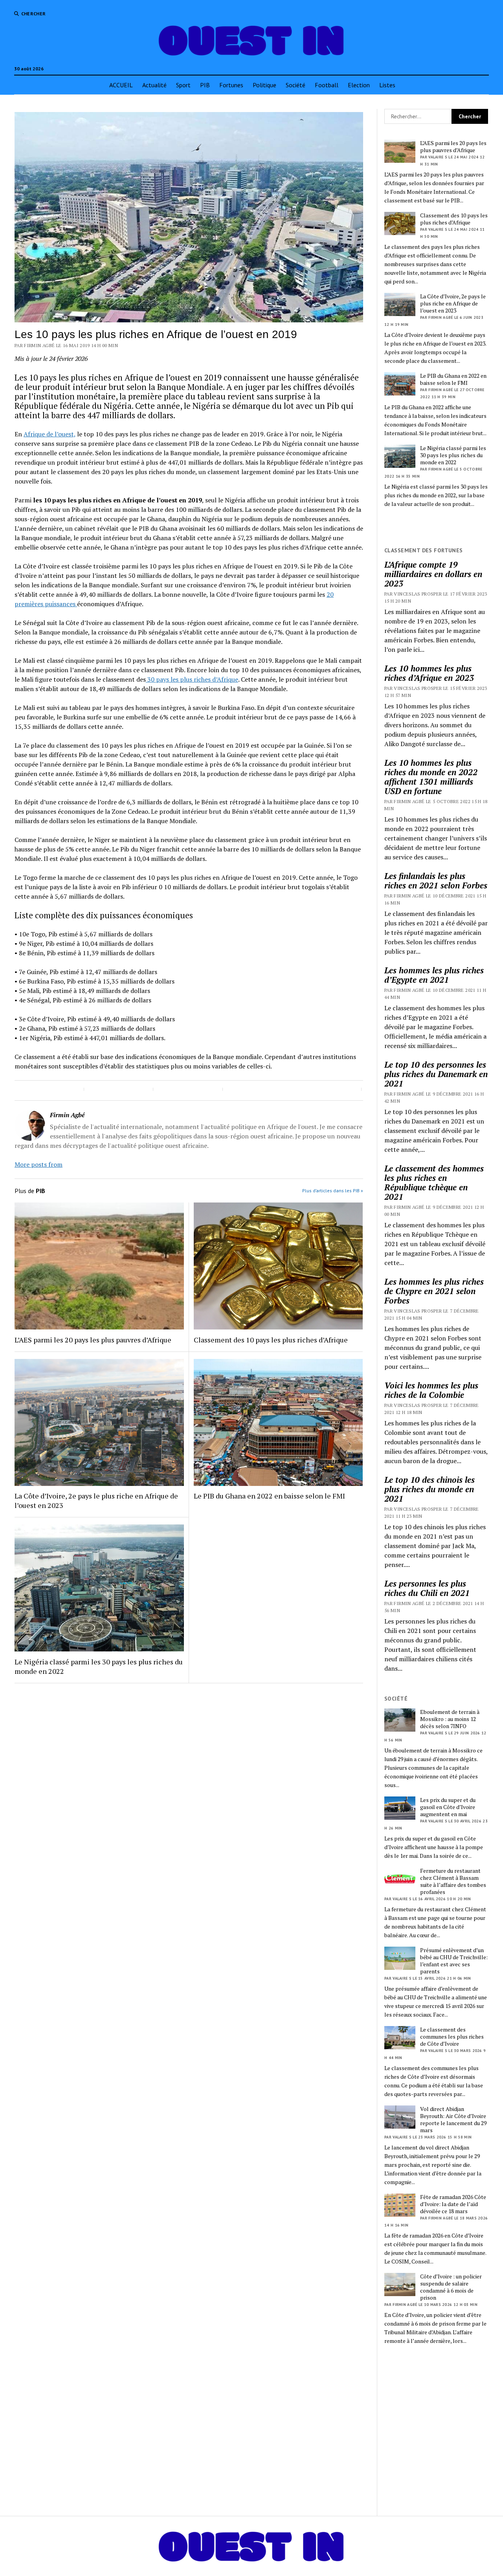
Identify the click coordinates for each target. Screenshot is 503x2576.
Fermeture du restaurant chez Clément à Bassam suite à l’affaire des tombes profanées (453, 1881)
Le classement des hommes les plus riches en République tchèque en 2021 (434, 1182)
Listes (387, 85)
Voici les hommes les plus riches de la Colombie (431, 1390)
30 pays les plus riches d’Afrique (192, 679)
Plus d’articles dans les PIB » (333, 1191)
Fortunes (231, 85)
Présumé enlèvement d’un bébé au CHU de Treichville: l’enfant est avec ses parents (454, 1961)
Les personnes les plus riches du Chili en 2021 (427, 1588)
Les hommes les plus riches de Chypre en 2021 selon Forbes (434, 1291)
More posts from (39, 1164)
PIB (205, 85)
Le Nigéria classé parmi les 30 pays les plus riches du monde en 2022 (99, 1666)
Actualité (154, 85)
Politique (264, 85)
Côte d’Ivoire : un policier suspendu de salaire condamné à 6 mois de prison (451, 2287)
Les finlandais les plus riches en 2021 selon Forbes (436, 881)
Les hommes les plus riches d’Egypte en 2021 (434, 975)
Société (296, 85)
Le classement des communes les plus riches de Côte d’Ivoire (452, 2037)
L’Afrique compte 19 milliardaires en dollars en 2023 (433, 574)
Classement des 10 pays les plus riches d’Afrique (271, 1340)
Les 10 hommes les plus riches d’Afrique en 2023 (429, 673)
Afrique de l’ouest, (50, 434)
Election (359, 85)
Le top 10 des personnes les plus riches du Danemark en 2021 (436, 1074)
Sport (183, 85)
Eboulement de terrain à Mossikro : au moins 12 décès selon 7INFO (450, 1719)
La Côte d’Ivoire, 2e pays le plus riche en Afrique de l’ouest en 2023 (96, 1500)
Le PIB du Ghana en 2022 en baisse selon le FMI (269, 1496)
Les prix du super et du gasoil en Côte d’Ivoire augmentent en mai (448, 1807)
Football (327, 85)
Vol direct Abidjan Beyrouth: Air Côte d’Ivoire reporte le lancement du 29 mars (453, 2120)
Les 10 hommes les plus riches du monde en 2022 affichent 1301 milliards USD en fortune (431, 777)
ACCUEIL (121, 85)
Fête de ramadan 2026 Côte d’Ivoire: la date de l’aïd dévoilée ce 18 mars (453, 2204)
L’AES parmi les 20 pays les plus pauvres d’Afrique (93, 1340)
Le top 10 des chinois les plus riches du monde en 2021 (430, 1489)
